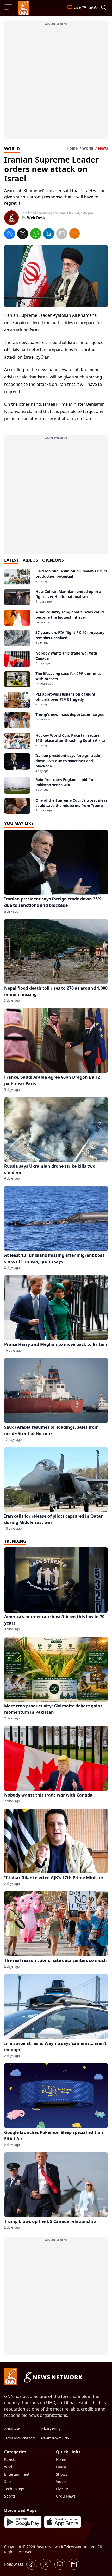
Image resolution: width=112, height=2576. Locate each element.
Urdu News (66, 2496)
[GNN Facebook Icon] (32, 2564)
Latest (61, 2467)
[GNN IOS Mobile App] (63, 2522)
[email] (62, 234)
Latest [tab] (11, 560)
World (88, 148)
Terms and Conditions (20, 2438)
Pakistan (11, 2460)
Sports (10, 2482)
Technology (14, 2489)
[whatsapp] (36, 234)
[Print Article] (74, 233)
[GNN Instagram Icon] (60, 2564)
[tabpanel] (56, 691)
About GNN (12, 2429)
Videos (62, 2482)
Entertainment (17, 2474)
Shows (62, 2474)
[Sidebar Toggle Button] (9, 7)
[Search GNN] (104, 8)
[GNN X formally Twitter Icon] (46, 2564)
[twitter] (23, 234)
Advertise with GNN (55, 2438)
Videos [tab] (30, 560)
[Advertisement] (56, 83)
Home (72, 148)
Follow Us (14, 2564)
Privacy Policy (51, 2429)
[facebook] (10, 234)
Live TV (62, 2489)
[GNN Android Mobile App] (23, 2522)
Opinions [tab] (53, 560)
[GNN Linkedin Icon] (74, 2564)
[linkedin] (49, 234)
